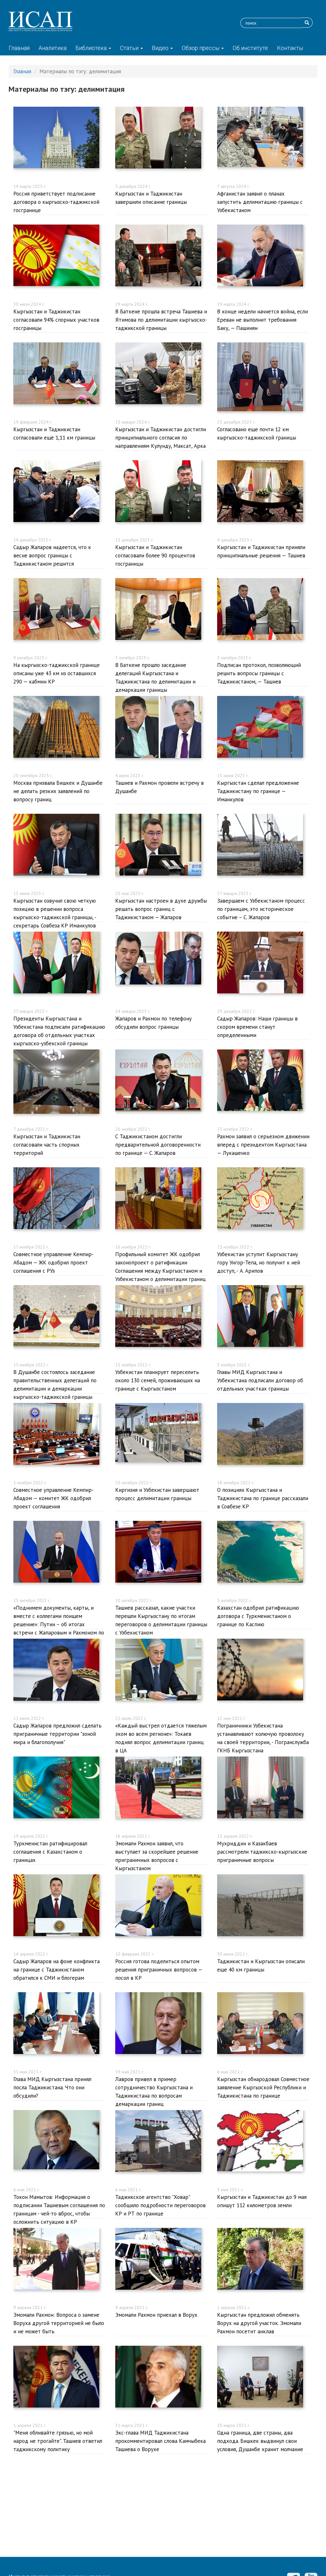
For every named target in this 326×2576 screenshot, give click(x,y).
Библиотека (92, 48)
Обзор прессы (201, 48)
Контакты (290, 48)
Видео (161, 48)
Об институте (250, 48)
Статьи (130, 48)
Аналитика (53, 48)
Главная (19, 48)
